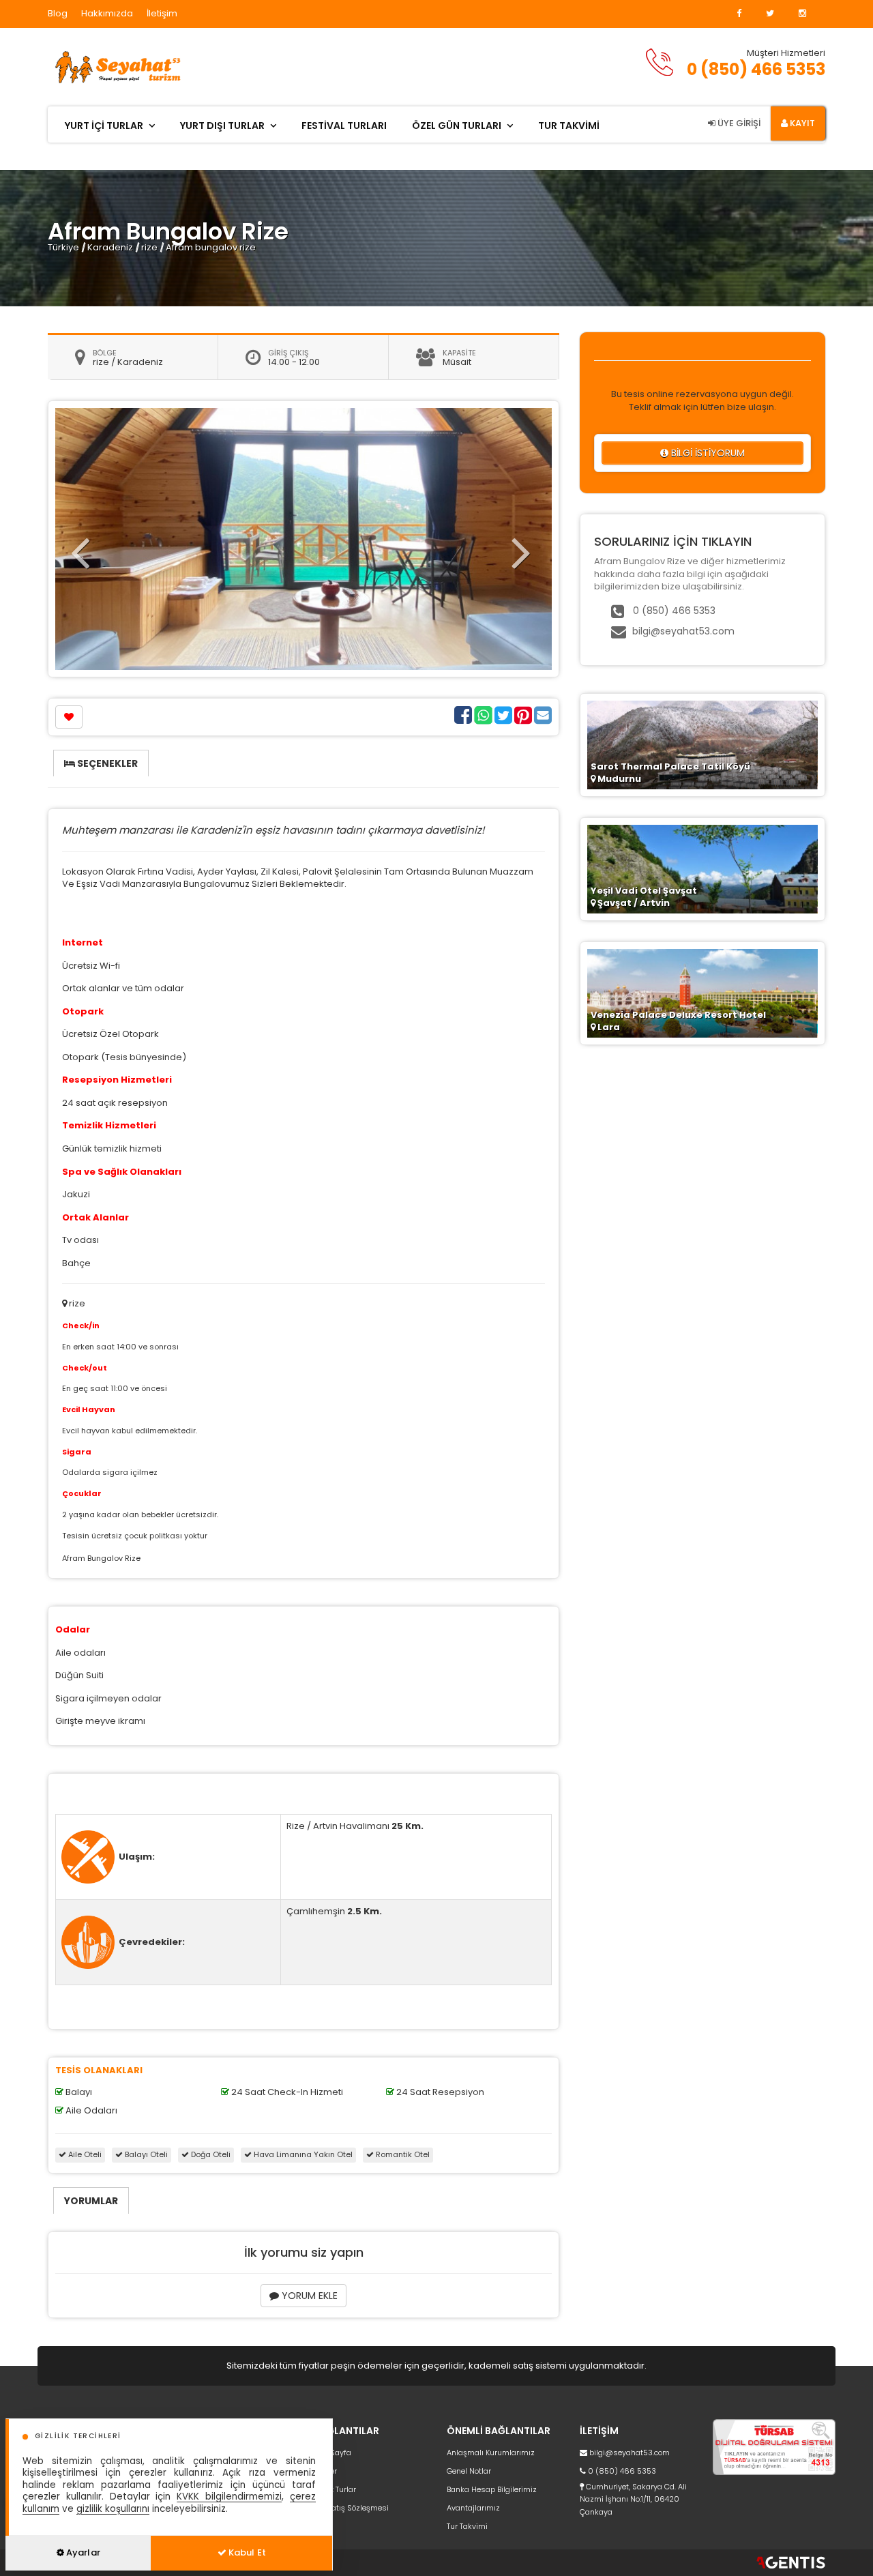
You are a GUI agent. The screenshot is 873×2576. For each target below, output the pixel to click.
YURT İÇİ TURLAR (104, 126)
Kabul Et (246, 2552)
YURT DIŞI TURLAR (222, 126)
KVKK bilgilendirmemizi (229, 2497)
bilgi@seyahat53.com (683, 631)
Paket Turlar (335, 2489)
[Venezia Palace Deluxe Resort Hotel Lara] (702, 992)
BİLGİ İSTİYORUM (707, 453)
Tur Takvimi (467, 2526)
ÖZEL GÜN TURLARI (457, 126)
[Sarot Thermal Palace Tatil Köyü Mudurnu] (702, 744)
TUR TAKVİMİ (569, 126)
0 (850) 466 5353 (756, 69)
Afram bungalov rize (211, 247)
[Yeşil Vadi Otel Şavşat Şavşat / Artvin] (702, 868)
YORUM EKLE (308, 2296)
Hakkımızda (107, 13)
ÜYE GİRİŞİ (738, 123)
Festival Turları (344, 126)
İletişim (162, 13)
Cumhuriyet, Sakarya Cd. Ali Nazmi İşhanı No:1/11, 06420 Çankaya (633, 2499)
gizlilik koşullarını (113, 2509)
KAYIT (801, 123)
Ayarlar (82, 2552)
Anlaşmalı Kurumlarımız (491, 2453)
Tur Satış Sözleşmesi (351, 2508)
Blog (58, 13)
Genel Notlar (469, 2471)
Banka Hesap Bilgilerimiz (492, 2489)
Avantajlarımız (473, 2508)
